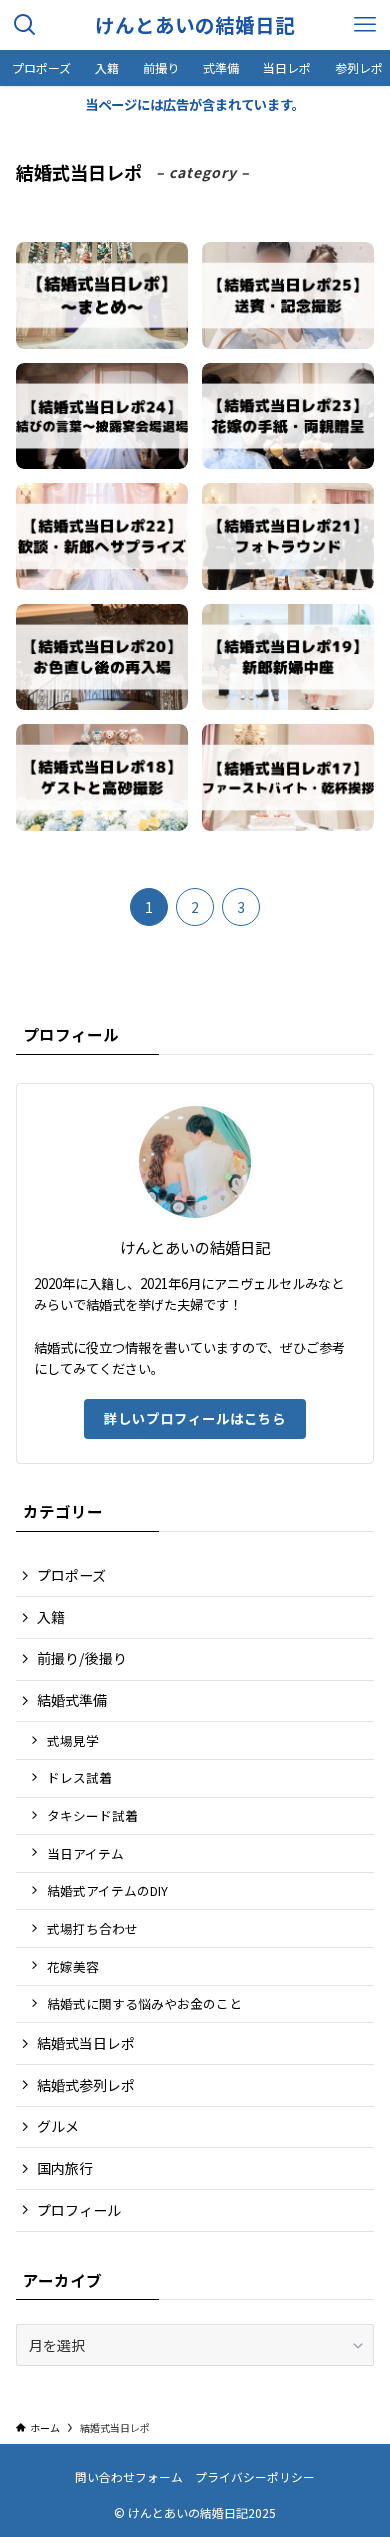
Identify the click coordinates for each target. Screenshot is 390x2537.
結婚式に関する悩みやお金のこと (144, 2003)
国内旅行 (65, 2168)
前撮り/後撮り (82, 1658)
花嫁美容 (73, 1966)
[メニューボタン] (365, 25)
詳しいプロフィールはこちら (195, 1418)
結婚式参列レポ (86, 2085)
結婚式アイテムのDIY (107, 1890)
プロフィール (79, 2210)
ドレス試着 (79, 1777)
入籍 (51, 1617)
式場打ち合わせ (92, 1928)
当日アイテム (85, 1853)
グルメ (58, 2126)
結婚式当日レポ (86, 2043)
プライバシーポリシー (255, 2476)
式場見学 (73, 1740)
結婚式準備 (72, 1700)
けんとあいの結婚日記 (195, 25)
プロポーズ (71, 1575)
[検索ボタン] (25, 25)
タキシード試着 (92, 1815)
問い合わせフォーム (129, 2476)
